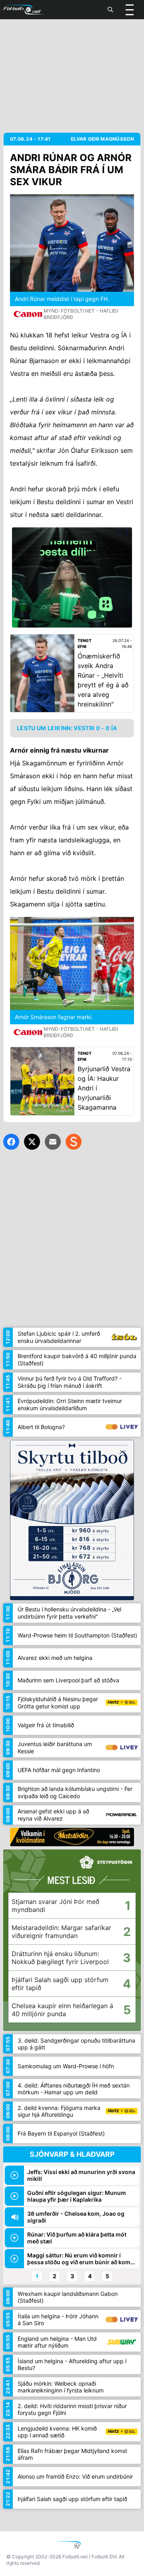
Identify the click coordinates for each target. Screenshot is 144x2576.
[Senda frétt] (53, 1142)
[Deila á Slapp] (74, 1142)
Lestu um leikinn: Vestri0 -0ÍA (67, 728)
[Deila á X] (32, 1142)
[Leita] (110, 10)
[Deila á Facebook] (11, 1142)
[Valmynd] (130, 10)
